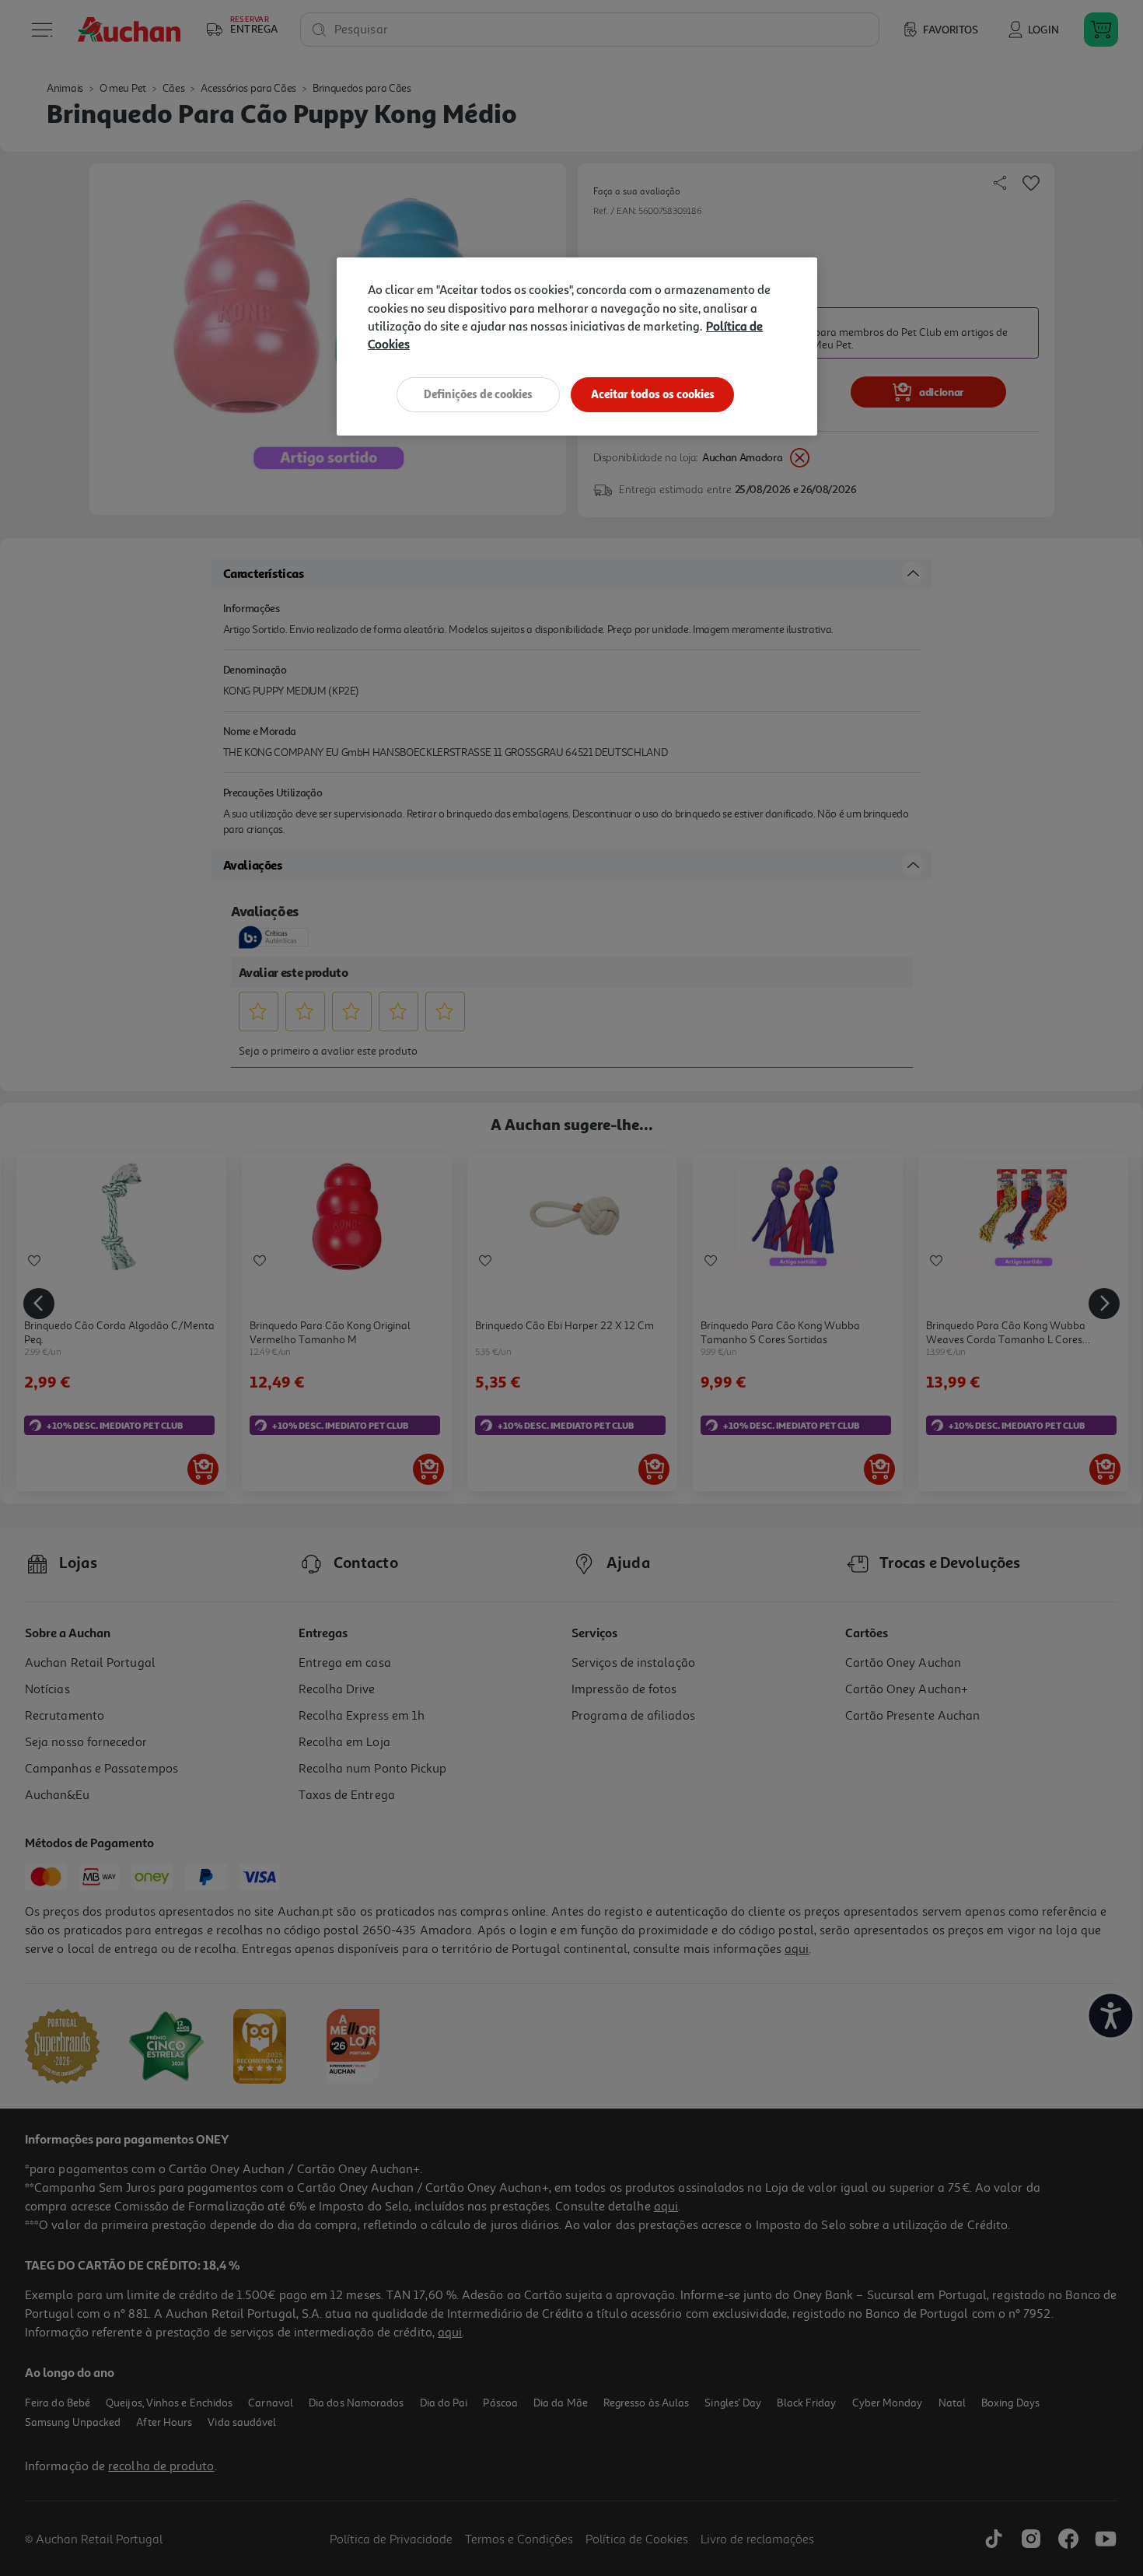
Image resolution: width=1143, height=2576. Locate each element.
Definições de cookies (478, 394)
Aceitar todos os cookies (653, 394)
